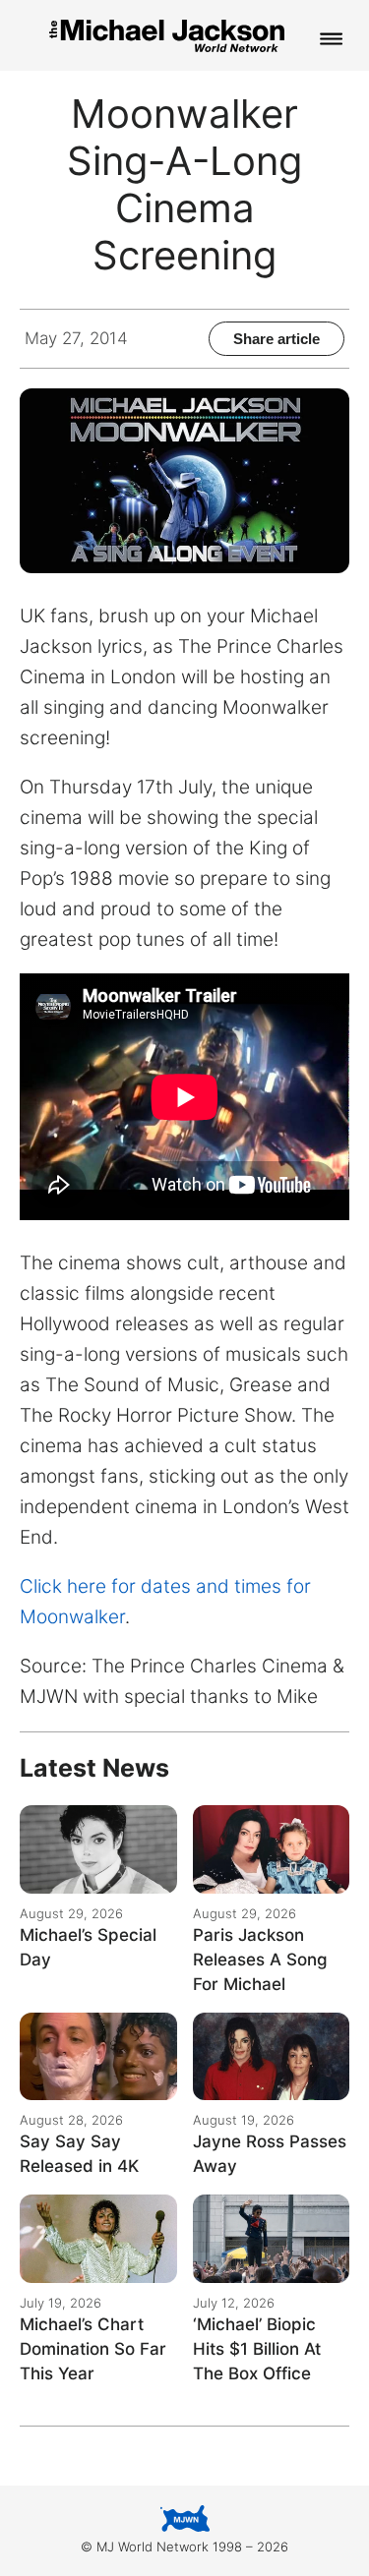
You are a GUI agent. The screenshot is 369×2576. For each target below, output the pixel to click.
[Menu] (332, 40)
